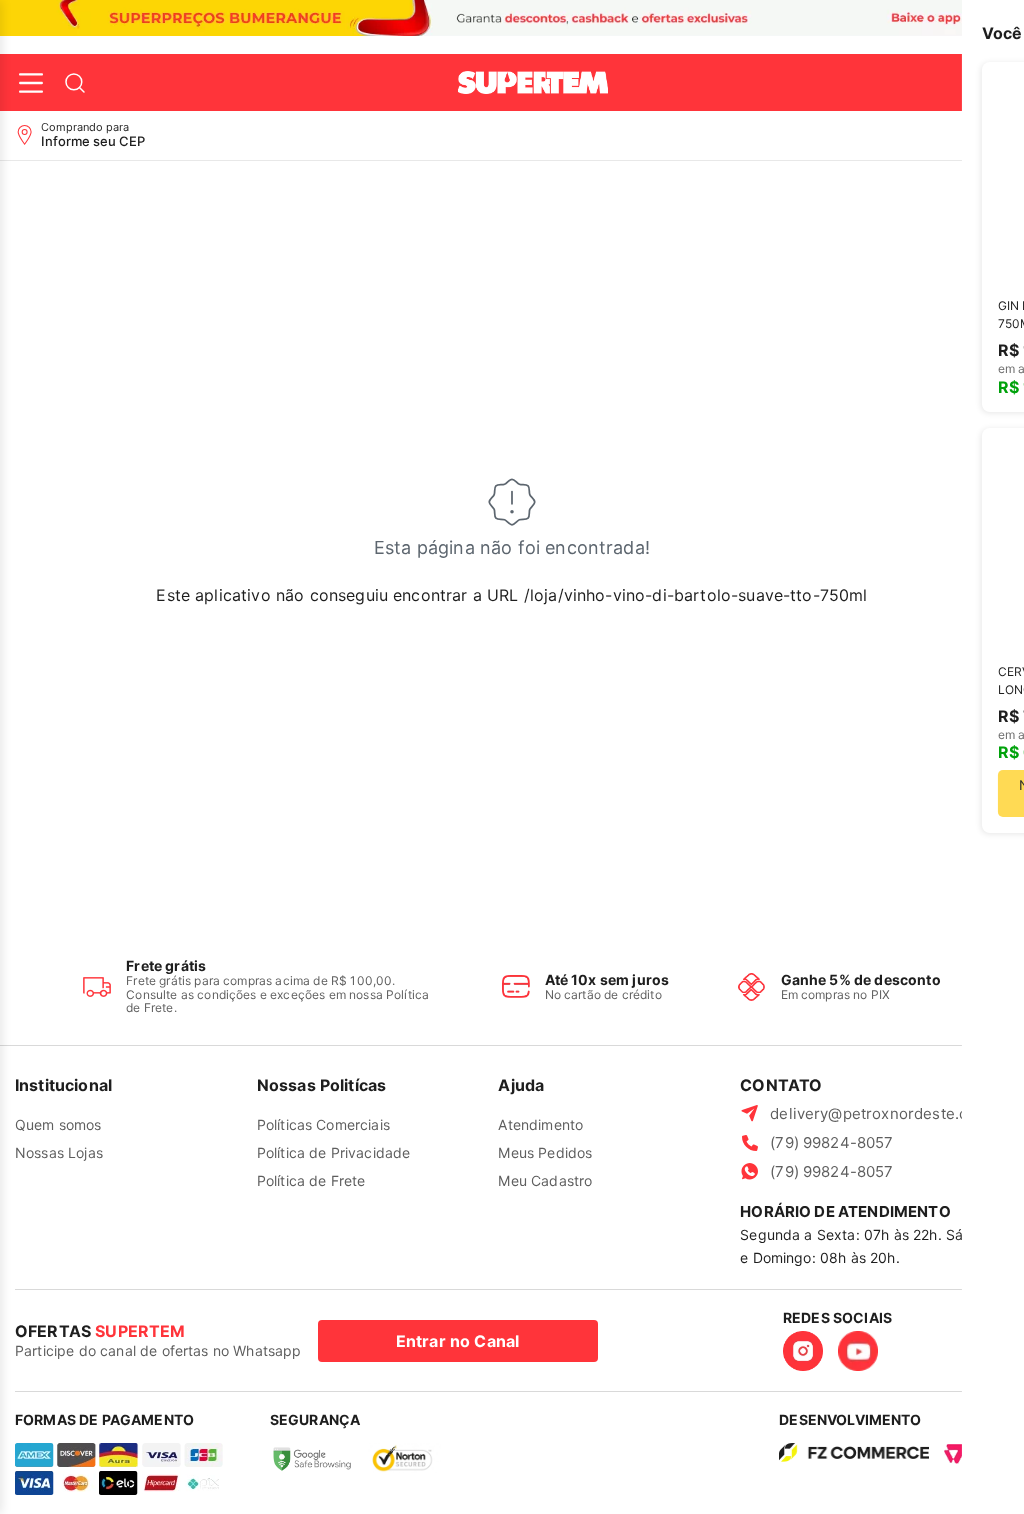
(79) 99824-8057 (831, 1142)
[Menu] (31, 83)
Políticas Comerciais (323, 1124)
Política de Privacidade (334, 1152)
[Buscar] (75, 83)
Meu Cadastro (545, 1180)
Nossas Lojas (59, 1152)
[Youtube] (858, 1351)
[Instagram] (803, 1351)
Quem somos (58, 1124)
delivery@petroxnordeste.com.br (889, 1113)
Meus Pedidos (545, 1152)
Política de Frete (311, 1180)
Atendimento (540, 1124)
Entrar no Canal (457, 1341)
